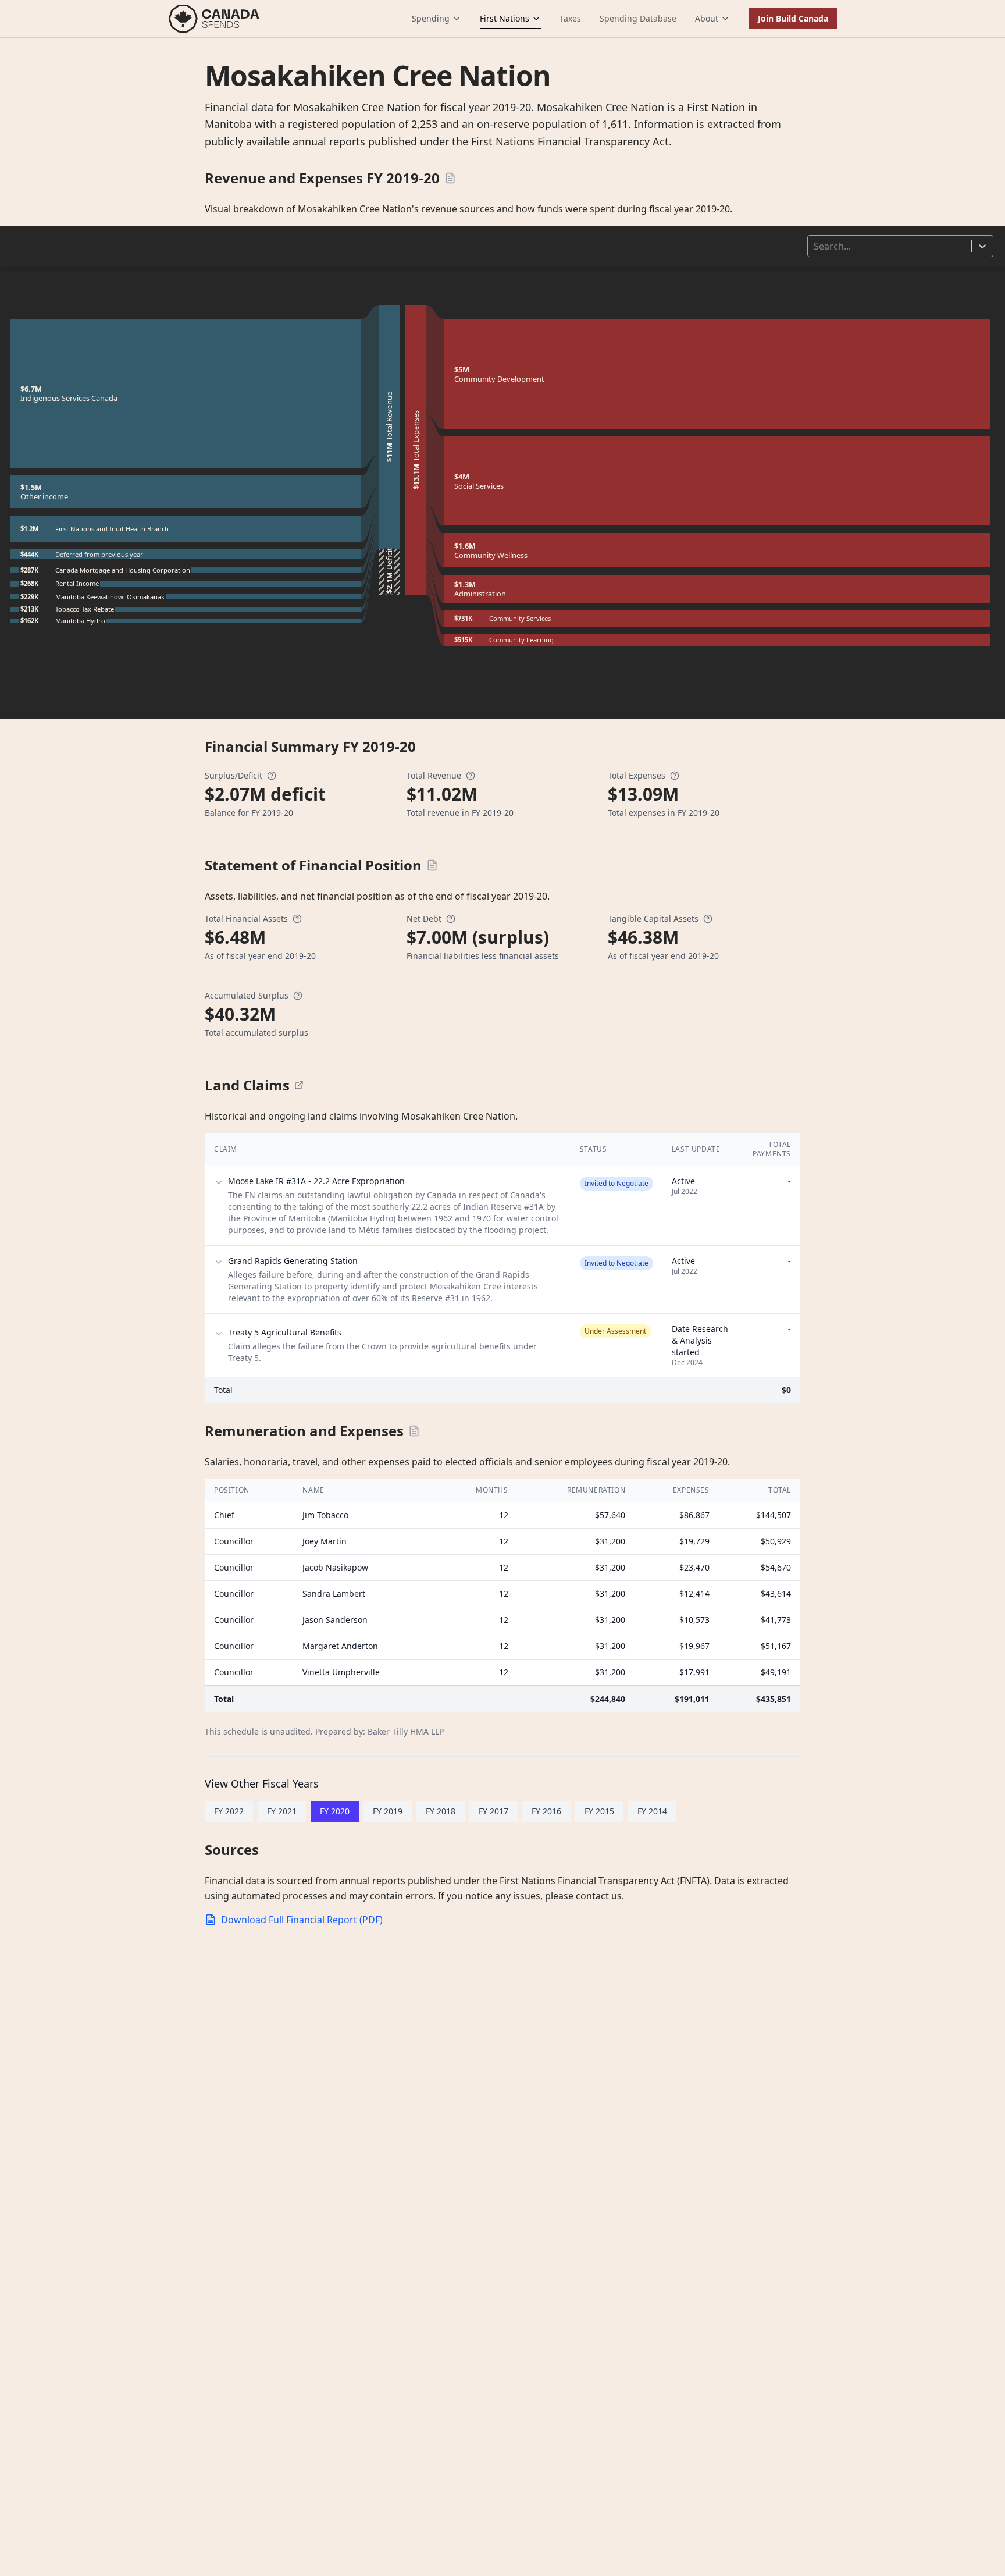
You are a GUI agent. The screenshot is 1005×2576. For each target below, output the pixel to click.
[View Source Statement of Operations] (450, 178)
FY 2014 (652, 1811)
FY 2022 (229, 1811)
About (707, 18)
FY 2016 (546, 1811)
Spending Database (638, 18)
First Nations (505, 18)
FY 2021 (282, 1811)
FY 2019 (388, 1811)
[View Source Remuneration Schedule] (414, 1431)
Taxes (570, 18)
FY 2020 (335, 1811)
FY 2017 (493, 1811)
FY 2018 (441, 1811)
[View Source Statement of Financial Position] (432, 865)
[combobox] (815, 246)
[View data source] (299, 1085)
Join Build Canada (793, 18)
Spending (431, 18)
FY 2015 (599, 1811)
